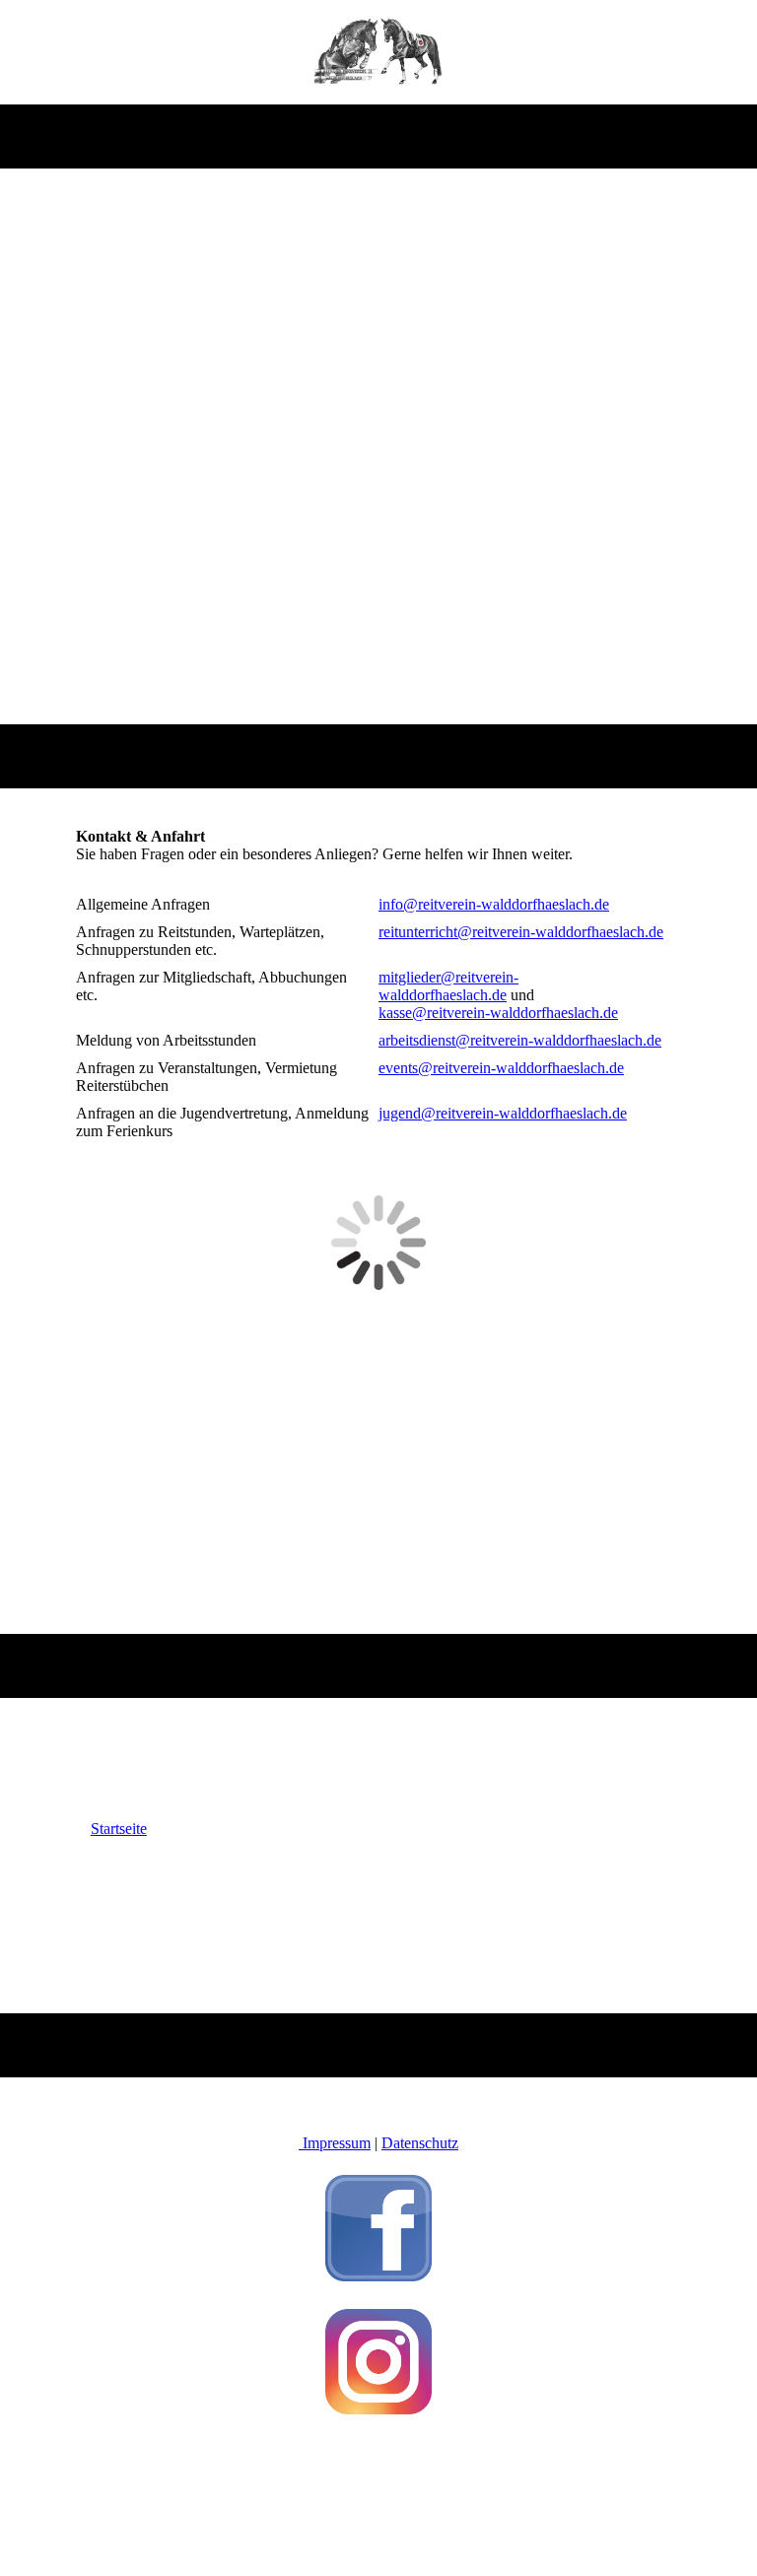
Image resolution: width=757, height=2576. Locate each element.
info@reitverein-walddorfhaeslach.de (494, 904)
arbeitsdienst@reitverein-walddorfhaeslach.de (520, 1040)
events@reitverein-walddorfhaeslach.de (501, 1068)
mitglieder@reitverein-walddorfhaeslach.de (448, 986)
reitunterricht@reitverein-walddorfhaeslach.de (521, 932)
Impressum (335, 2143)
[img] (379, 52)
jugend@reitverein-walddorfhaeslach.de (503, 1113)
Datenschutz (420, 2143)
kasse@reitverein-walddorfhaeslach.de (498, 1013)
